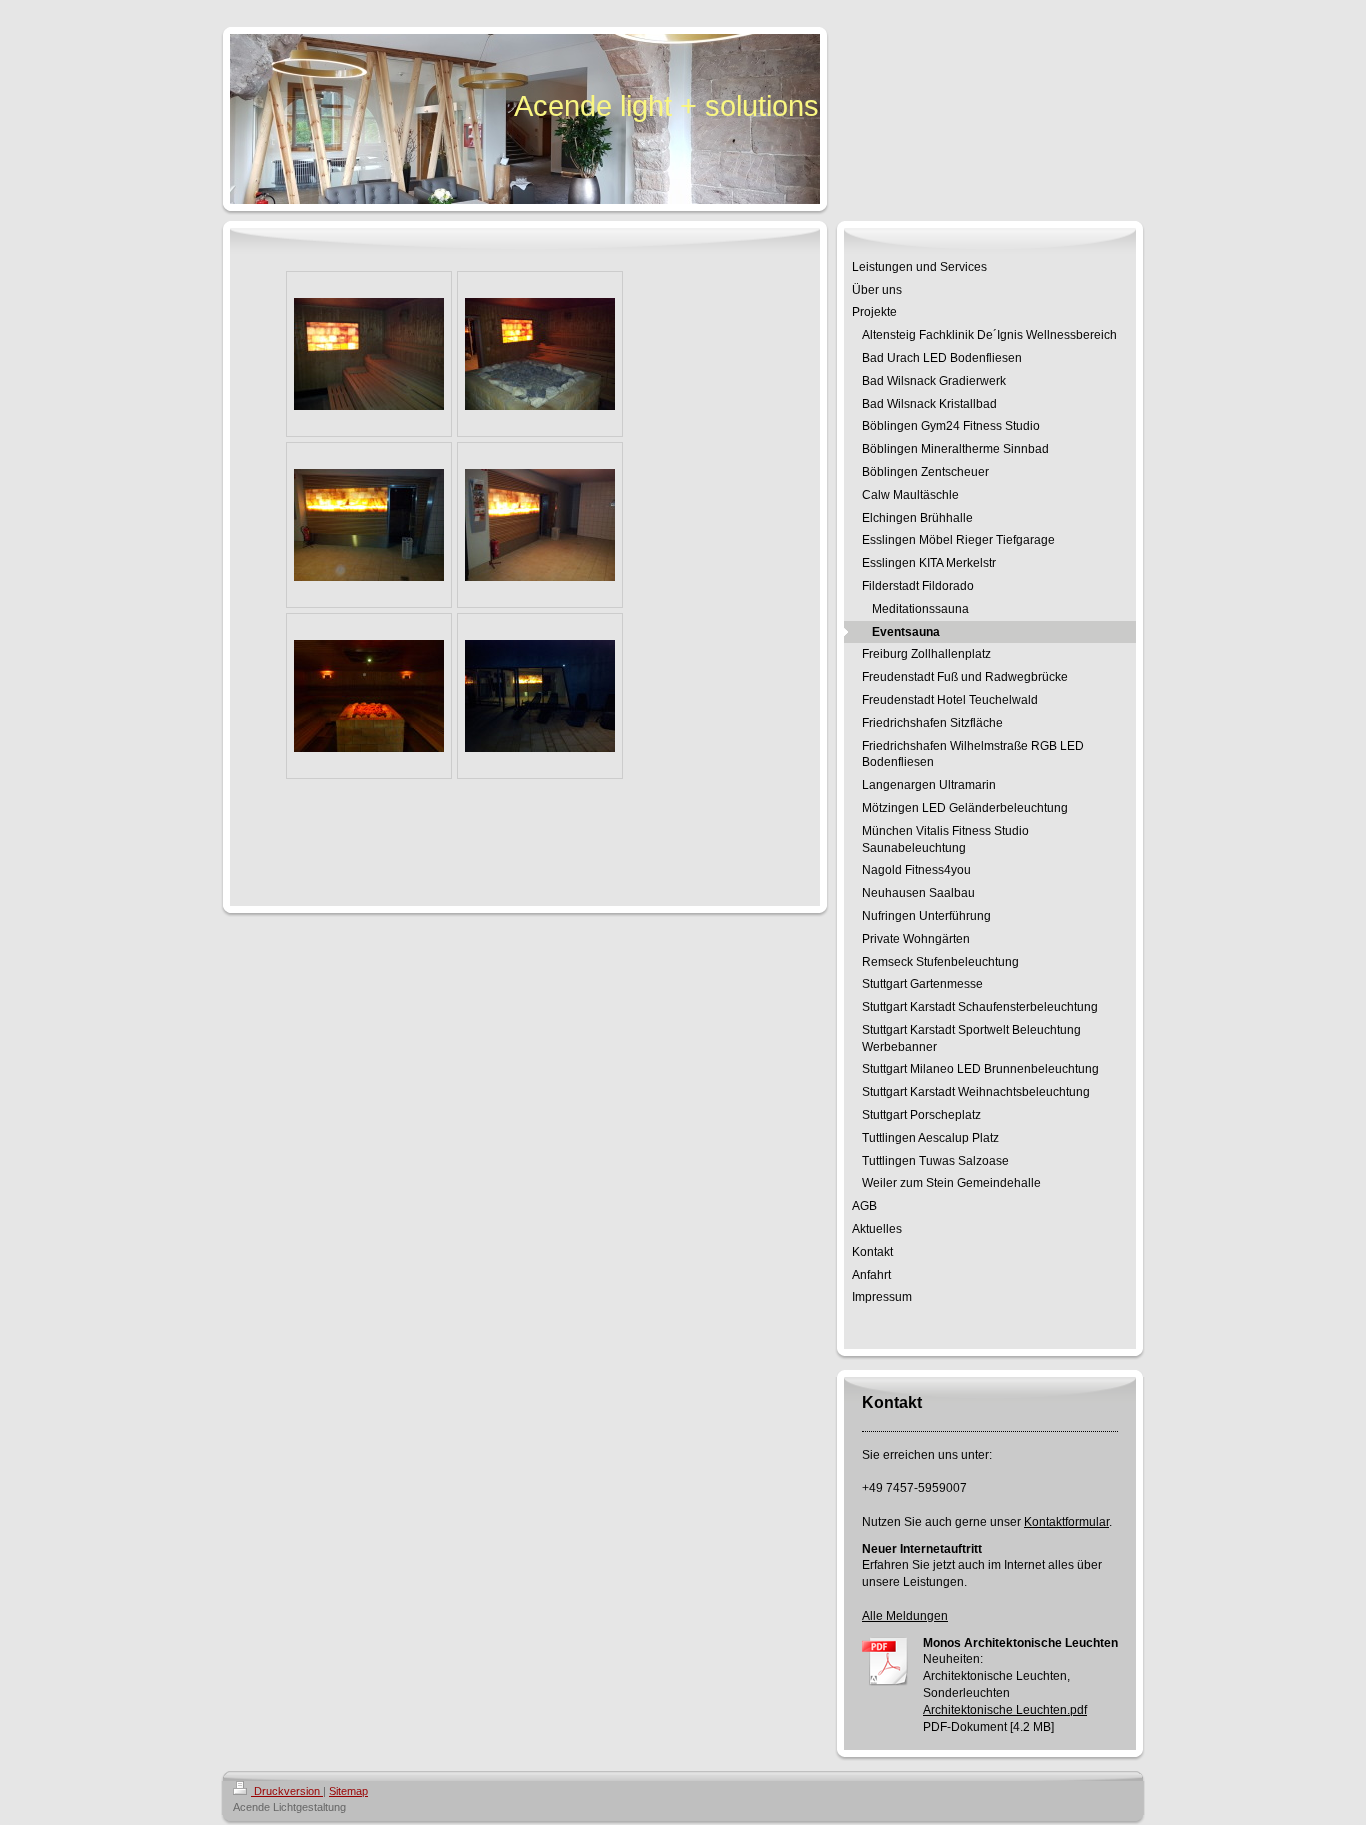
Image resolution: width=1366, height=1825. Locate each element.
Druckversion (287, 1791)
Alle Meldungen (905, 1616)
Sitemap (348, 1791)
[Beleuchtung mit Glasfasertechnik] (369, 696)
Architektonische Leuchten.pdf (1005, 1710)
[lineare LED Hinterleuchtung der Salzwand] (369, 354)
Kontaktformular (1066, 1522)
